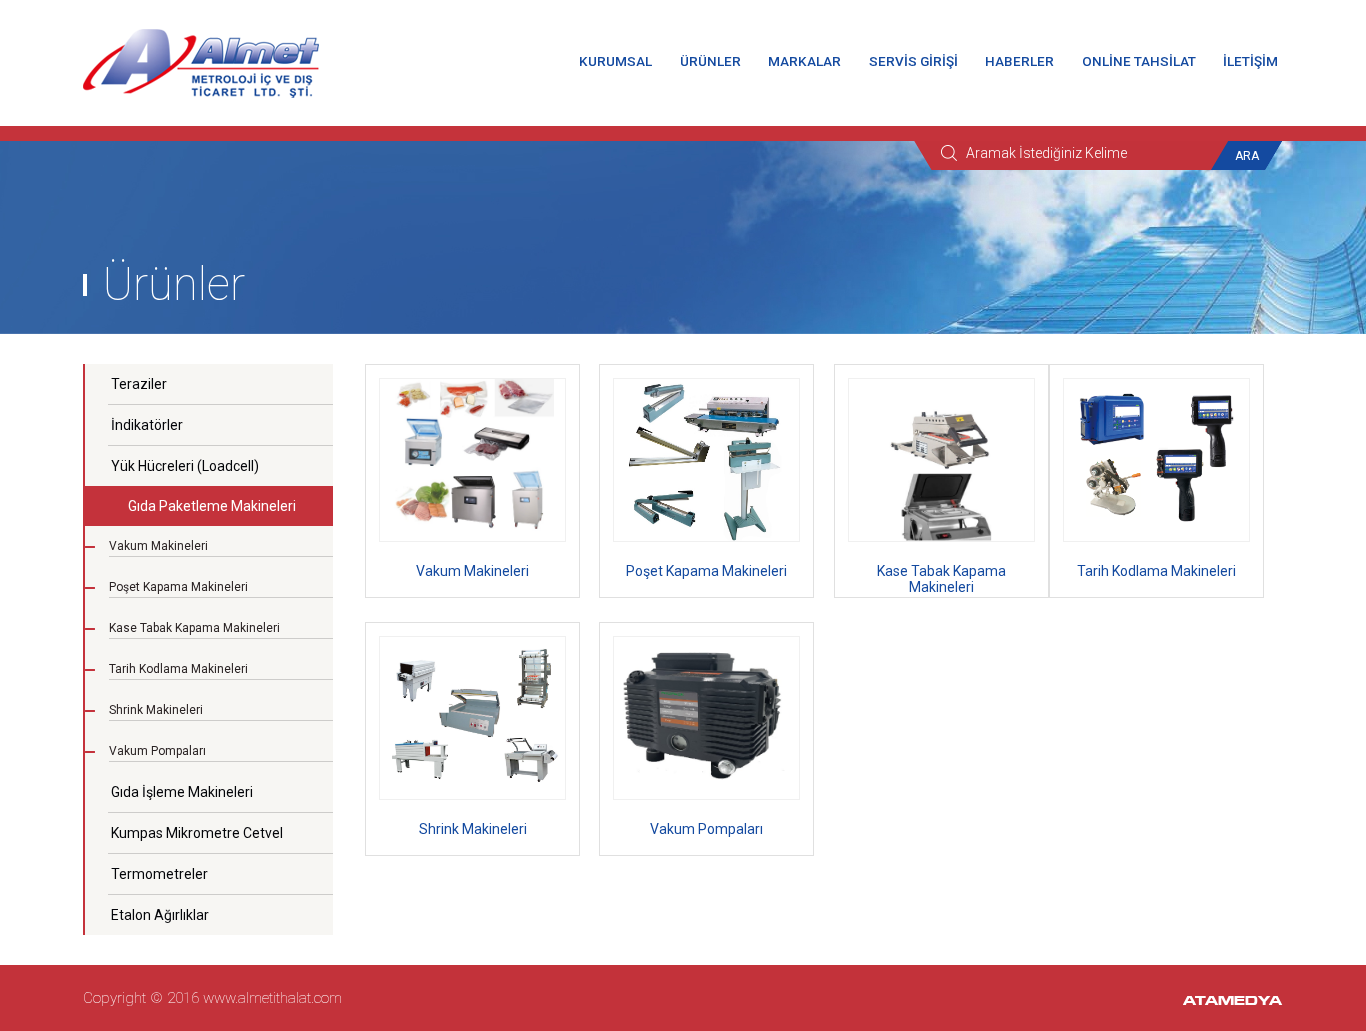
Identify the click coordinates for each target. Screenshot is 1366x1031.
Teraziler (139, 384)
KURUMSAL (615, 61)
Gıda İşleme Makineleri (182, 792)
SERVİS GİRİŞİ (913, 61)
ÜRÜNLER (710, 61)
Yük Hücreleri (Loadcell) (185, 466)
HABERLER (1019, 61)
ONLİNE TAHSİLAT (1139, 61)
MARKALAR (804, 61)
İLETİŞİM (1250, 61)
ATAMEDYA (1232, 1002)
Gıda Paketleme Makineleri (212, 506)
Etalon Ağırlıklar (160, 915)
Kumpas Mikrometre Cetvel (197, 833)
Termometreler (159, 874)
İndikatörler (147, 425)
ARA (1247, 156)
